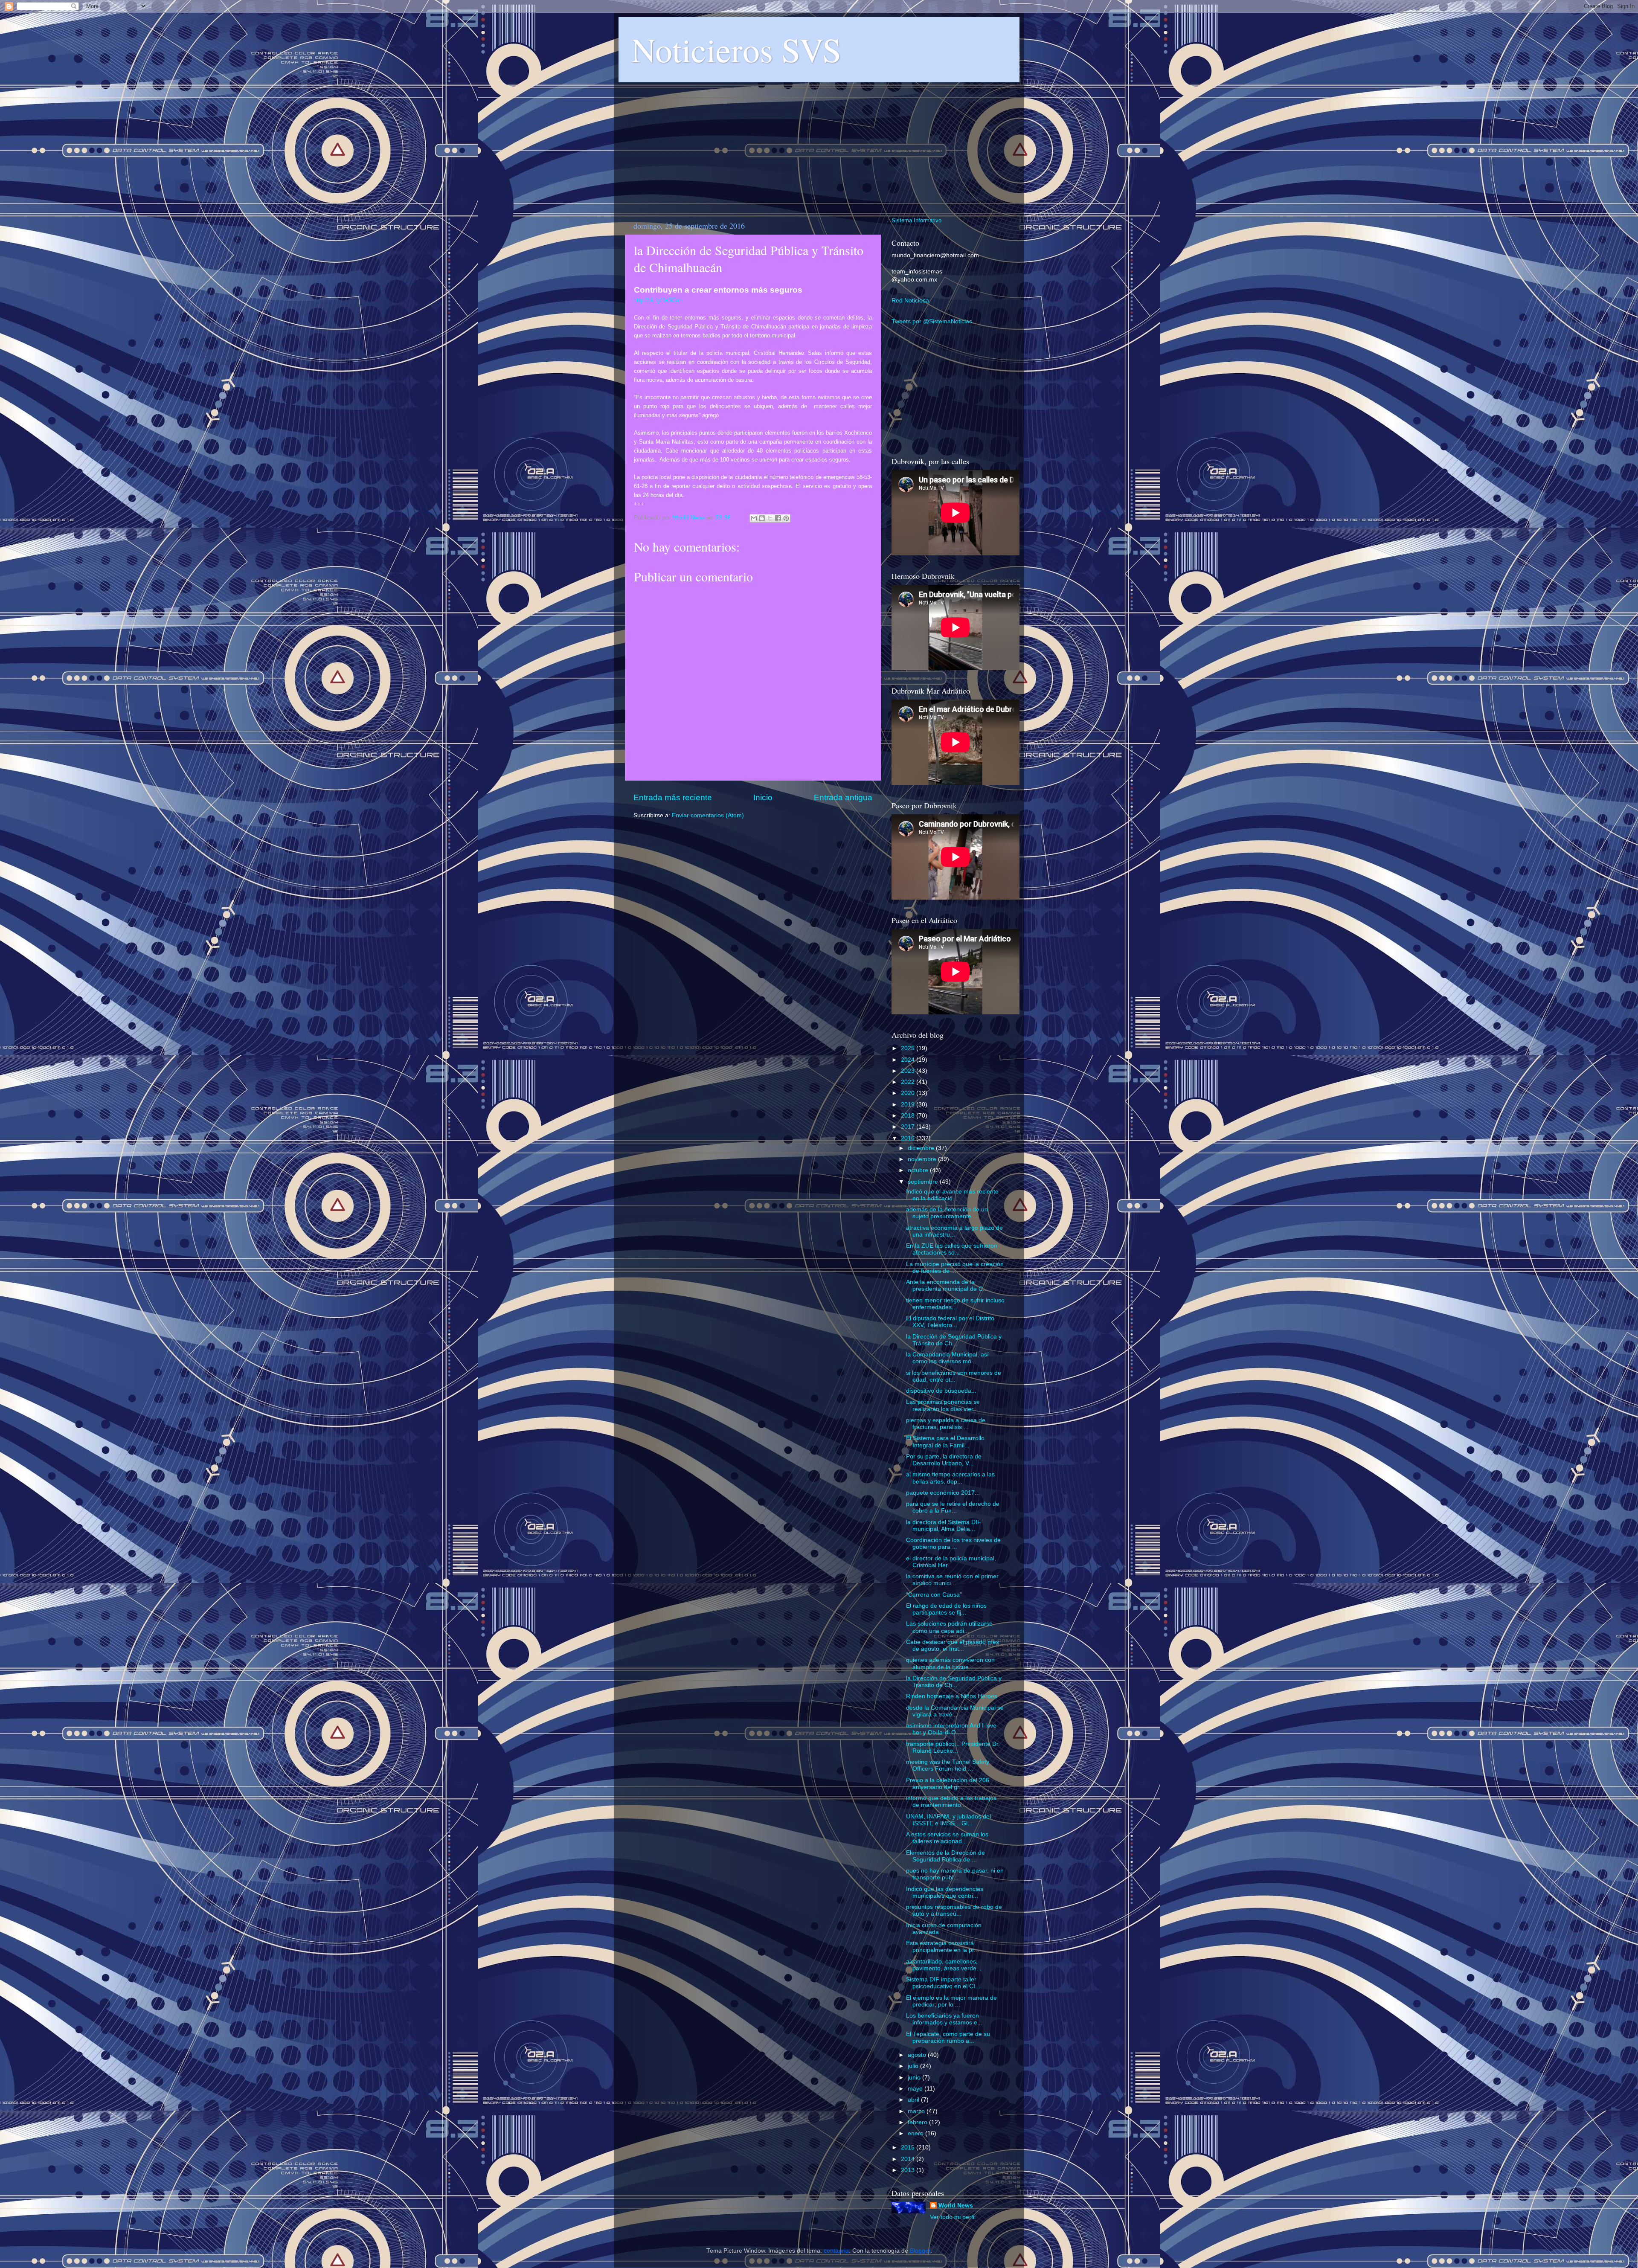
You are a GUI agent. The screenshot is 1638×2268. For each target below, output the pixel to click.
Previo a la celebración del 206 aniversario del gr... (948, 1784)
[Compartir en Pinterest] (786, 518)
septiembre (924, 1182)
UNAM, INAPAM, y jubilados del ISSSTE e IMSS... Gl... (948, 1820)
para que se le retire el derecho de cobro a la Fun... (953, 1507)
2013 (909, 2170)
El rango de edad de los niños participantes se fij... (946, 1609)
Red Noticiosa (910, 301)
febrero (918, 2122)
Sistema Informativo (916, 220)
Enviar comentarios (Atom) (708, 815)
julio (914, 2066)
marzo (917, 2111)
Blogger (920, 2251)
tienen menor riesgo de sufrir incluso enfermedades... (955, 1304)
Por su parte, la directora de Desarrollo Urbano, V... (944, 1460)
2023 (909, 1071)
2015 (909, 2147)
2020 (909, 1093)
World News (956, 2206)
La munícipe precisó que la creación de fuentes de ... (955, 1268)
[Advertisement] (819, 145)
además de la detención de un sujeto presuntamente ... (947, 1213)
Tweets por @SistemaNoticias (932, 321)
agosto (918, 2055)
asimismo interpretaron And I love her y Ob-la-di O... (951, 1729)
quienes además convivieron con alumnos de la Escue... (950, 1663)
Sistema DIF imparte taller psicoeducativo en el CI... (943, 1983)
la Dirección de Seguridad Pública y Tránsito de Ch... (954, 1340)
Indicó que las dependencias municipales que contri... (945, 1892)
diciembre (922, 1148)
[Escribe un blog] (762, 518)
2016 (909, 1138)
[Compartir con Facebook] (778, 518)
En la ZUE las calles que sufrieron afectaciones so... (952, 1249)
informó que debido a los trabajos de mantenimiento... (951, 1802)
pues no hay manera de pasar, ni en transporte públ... (955, 1874)
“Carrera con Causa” (934, 1595)
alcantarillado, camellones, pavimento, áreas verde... (944, 1965)
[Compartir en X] (770, 518)
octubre (919, 1170)
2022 (909, 1082)
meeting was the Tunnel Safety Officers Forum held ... (948, 1765)
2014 (909, 2159)
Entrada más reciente (673, 797)
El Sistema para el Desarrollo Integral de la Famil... (945, 1442)
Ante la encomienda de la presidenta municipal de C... (947, 1285)
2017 (909, 1127)
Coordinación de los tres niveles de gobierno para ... (953, 1543)
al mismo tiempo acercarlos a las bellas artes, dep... (950, 1478)
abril (914, 2100)
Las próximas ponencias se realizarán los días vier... (943, 1405)
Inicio (763, 797)
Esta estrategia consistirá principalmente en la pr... (942, 1947)
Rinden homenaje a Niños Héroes (952, 1696)
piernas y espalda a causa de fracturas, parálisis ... (946, 1424)
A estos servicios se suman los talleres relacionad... (947, 1838)
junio (915, 2078)
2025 (909, 1048)
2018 (909, 1116)
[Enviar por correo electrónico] (754, 518)
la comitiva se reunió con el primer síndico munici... (952, 1580)
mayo (916, 2089)
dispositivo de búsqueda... (941, 1391)
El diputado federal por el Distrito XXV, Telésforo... (950, 1322)
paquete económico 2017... (943, 1493)
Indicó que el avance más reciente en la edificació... (952, 1195)
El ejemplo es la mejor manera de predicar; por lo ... (951, 2001)
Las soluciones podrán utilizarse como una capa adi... (949, 1627)
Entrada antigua (843, 797)
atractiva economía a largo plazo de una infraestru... (954, 1231)
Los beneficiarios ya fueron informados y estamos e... (944, 2019)
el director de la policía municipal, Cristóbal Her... (951, 1562)
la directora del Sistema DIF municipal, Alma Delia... (944, 1526)
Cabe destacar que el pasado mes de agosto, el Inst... (953, 1645)
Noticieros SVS (736, 49)
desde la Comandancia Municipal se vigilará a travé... (955, 1711)
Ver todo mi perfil (953, 2217)
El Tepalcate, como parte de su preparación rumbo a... (948, 2037)
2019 (909, 1105)
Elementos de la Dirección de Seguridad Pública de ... (945, 1856)
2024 (909, 1060)
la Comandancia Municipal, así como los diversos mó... (947, 1358)
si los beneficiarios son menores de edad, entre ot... (954, 1376)
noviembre (923, 1159)
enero (916, 2133)
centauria (836, 2251)
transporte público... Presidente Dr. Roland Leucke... (953, 1747)
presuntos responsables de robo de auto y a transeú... (954, 1910)
